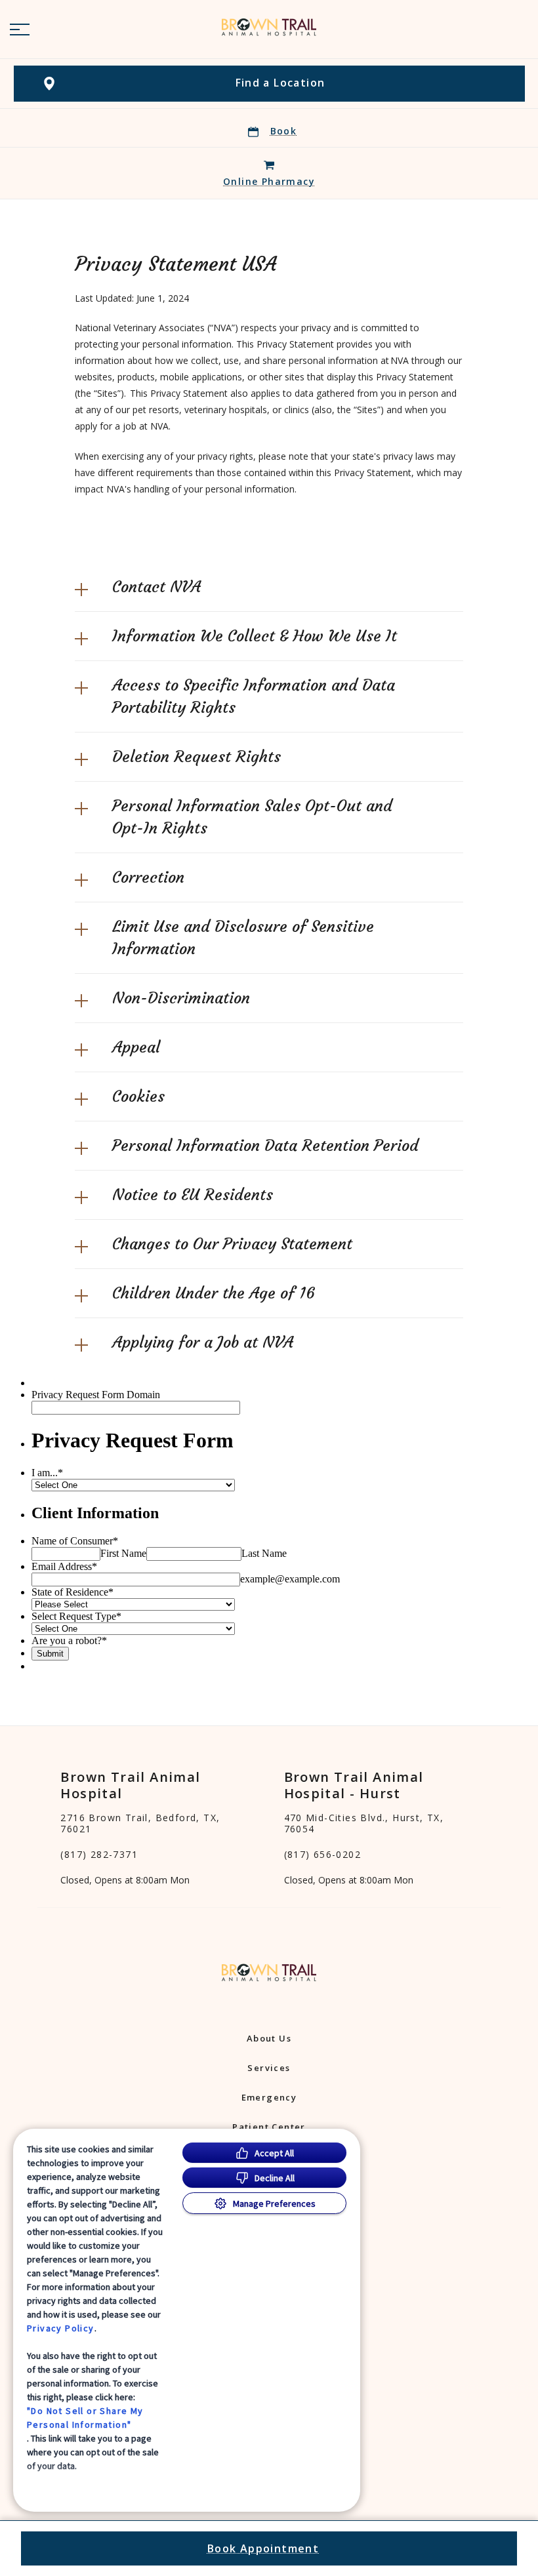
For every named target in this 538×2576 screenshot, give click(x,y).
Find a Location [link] (280, 83)
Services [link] (269, 2068)
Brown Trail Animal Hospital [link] (130, 1785)
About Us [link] (269, 2038)
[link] (269, 27)
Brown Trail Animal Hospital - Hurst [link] (354, 1785)
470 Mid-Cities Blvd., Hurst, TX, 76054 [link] (364, 1823)
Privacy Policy (61, 2328)
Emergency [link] (269, 2097)
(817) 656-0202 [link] (323, 1855)
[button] (20, 30)
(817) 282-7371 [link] (99, 1855)
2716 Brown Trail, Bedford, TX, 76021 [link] (140, 1823)
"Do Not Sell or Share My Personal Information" (85, 2418)
